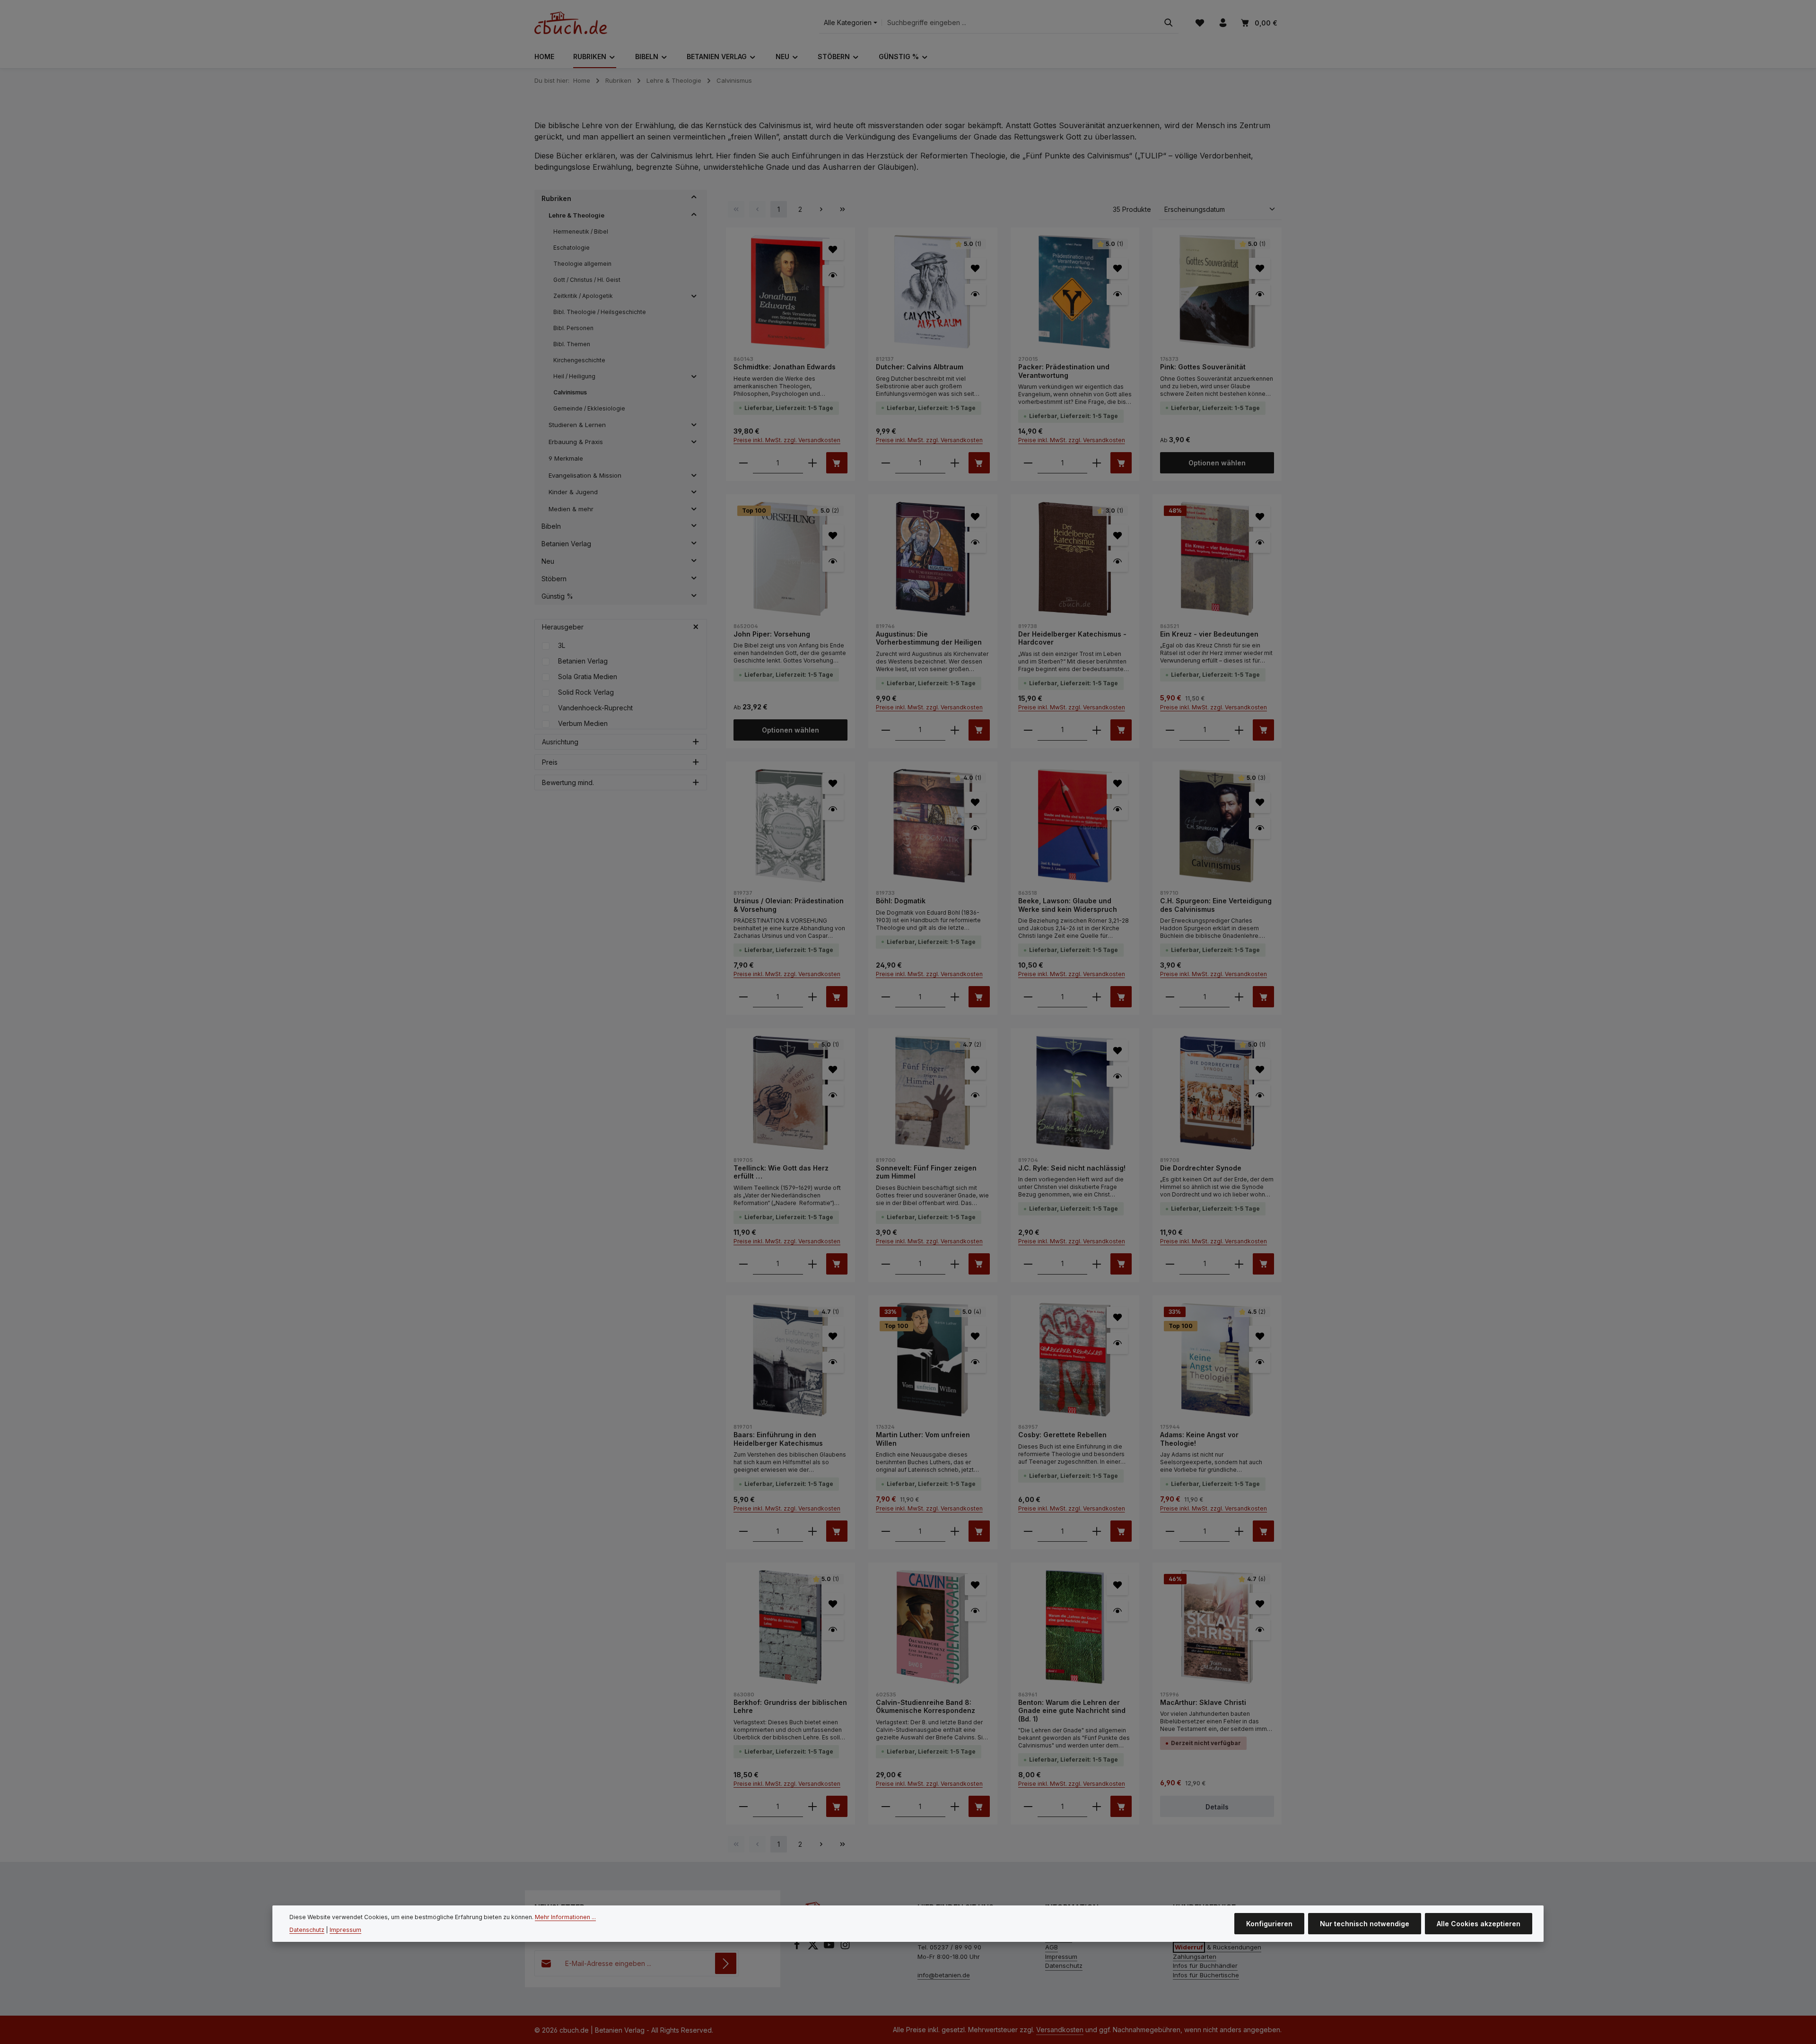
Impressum (1061, 1957)
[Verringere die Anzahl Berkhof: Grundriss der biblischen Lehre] (743, 1806)
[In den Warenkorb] (837, 463)
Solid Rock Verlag (586, 692)
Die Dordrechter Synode (1201, 1168)
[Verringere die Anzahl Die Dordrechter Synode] (1170, 1264)
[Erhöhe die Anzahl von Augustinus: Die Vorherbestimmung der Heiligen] (955, 730)
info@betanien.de (944, 1975)
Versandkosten (1060, 2030)
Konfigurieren (1269, 1924)
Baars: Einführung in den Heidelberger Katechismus (778, 1439)
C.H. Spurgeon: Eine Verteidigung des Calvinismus (1216, 905)
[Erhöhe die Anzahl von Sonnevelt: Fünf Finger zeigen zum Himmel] (955, 1264)
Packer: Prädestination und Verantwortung (1064, 371)
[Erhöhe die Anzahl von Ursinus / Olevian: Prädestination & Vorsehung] (812, 997)
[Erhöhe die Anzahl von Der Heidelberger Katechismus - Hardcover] (1097, 730)
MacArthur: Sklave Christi (1203, 1702)
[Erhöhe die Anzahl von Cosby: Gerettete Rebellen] (1097, 1531)
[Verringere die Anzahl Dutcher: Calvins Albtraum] (886, 463)
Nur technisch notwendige (1365, 1924)
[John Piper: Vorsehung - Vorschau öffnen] (833, 561)
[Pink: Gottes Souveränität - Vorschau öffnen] (1260, 294)
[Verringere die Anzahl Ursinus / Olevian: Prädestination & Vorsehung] (743, 997)
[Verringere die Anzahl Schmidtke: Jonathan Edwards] (743, 463)
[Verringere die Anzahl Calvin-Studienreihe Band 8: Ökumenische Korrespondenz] (886, 1806)
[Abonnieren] (726, 1963)
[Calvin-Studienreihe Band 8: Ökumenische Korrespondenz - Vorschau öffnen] (975, 1611)
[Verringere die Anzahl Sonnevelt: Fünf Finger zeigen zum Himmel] (886, 1264)
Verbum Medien (583, 723)
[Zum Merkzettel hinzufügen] (833, 249)
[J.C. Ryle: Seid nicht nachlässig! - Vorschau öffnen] (1117, 1076)
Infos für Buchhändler (1205, 1965)
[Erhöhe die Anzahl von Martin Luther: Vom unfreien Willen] (955, 1531)
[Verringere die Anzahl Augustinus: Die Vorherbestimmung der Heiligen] (886, 730)
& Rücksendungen (1218, 1947)
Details (1217, 1807)
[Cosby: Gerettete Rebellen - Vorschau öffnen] (1117, 1343)
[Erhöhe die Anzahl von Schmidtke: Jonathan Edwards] (812, 463)
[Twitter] (814, 1948)
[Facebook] (798, 1948)
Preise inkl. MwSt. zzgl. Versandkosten (787, 440)
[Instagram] (845, 1948)
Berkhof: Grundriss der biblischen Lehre (790, 1707)
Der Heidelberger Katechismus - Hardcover (1072, 638)
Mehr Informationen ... (565, 1917)
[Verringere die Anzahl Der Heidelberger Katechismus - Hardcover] (1028, 730)
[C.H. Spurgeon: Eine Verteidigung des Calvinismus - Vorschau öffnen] (1260, 828)
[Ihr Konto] (1223, 23)
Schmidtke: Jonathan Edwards (785, 367)
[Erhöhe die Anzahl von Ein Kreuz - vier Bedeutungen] (1239, 730)
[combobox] (1020, 23)
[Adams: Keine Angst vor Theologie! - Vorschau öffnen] (1260, 1362)
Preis (550, 762)
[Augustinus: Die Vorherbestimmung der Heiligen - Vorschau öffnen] (975, 542)
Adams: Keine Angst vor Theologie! (1199, 1439)
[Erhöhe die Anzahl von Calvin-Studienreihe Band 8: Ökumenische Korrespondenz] (955, 1806)
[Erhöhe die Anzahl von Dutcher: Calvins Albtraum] (955, 463)
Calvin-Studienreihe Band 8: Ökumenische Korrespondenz (925, 1707)
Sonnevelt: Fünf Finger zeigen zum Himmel (926, 1172)
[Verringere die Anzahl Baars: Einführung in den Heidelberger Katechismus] (743, 1531)
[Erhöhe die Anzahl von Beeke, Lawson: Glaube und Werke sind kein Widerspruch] (1097, 997)
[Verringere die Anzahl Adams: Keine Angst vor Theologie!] (1170, 1531)
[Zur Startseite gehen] (571, 23)
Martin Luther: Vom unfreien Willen (923, 1439)
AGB (1052, 1947)
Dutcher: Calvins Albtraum (920, 367)
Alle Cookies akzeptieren (1479, 1924)
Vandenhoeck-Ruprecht (595, 708)
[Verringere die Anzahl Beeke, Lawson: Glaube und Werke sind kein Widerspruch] (1028, 997)
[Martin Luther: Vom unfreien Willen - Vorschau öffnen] (975, 1362)
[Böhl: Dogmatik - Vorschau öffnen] (975, 828)
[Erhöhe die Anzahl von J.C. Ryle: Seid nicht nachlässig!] (1097, 1264)
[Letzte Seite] (843, 209)
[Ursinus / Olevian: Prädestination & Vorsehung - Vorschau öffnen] (833, 809)
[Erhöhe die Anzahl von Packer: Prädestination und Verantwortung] (1097, 463)
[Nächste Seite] (821, 209)
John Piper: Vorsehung (772, 634)
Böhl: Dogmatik (901, 901)
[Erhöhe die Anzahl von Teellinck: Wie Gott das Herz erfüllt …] (812, 1264)
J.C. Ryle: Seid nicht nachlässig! (1072, 1168)
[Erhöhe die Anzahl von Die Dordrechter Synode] (1239, 1264)
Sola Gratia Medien (588, 677)
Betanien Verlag (583, 661)
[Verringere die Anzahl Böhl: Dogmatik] (886, 997)
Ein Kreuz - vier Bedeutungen (1209, 634)
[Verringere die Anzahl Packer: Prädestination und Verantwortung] (1028, 463)
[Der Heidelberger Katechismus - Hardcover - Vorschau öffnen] (1117, 561)
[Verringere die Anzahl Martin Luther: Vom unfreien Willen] (886, 1531)
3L (562, 645)
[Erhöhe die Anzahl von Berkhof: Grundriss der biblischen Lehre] (812, 1806)
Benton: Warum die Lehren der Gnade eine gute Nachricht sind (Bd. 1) (1072, 1711)
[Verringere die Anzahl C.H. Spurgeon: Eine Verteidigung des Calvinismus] (1170, 997)
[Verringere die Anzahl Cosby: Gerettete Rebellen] (1028, 1531)
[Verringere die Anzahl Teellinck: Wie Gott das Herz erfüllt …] (743, 1264)
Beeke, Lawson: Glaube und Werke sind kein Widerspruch (1068, 905)
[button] (694, 199)
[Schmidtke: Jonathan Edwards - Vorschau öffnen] (833, 275)
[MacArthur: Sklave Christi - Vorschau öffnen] (1260, 1629)
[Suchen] (1169, 23)
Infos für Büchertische (1206, 1975)
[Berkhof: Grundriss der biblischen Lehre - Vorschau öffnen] (833, 1629)
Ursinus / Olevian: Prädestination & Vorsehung (789, 905)
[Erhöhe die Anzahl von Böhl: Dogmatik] (955, 997)
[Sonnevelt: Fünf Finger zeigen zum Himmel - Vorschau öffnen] (975, 1095)
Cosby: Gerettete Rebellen (1062, 1435)
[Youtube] (830, 1948)
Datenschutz (1064, 1965)
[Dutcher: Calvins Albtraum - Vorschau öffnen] (975, 294)
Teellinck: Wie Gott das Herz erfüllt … (781, 1172)
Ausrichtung (560, 742)
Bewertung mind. (568, 782)
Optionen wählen (1217, 463)
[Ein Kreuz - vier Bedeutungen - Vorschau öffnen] (1260, 542)
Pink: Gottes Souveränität (1203, 367)
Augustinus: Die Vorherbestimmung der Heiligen (929, 638)
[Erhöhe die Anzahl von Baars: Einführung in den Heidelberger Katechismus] (812, 1531)
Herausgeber (563, 627)
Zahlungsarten (1195, 1957)
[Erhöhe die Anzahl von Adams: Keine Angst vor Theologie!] (1239, 1531)
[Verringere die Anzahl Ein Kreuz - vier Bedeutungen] (1170, 730)
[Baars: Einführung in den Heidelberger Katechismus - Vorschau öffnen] (833, 1362)
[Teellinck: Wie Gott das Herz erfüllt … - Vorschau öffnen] (833, 1095)
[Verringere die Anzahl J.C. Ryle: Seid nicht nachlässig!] (1028, 1264)
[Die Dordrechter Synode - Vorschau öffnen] (1260, 1095)
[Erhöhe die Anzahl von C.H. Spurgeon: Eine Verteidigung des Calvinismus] (1239, 997)
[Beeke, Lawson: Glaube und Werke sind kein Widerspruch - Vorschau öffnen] (1117, 809)
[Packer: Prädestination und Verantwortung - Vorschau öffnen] (1117, 294)
